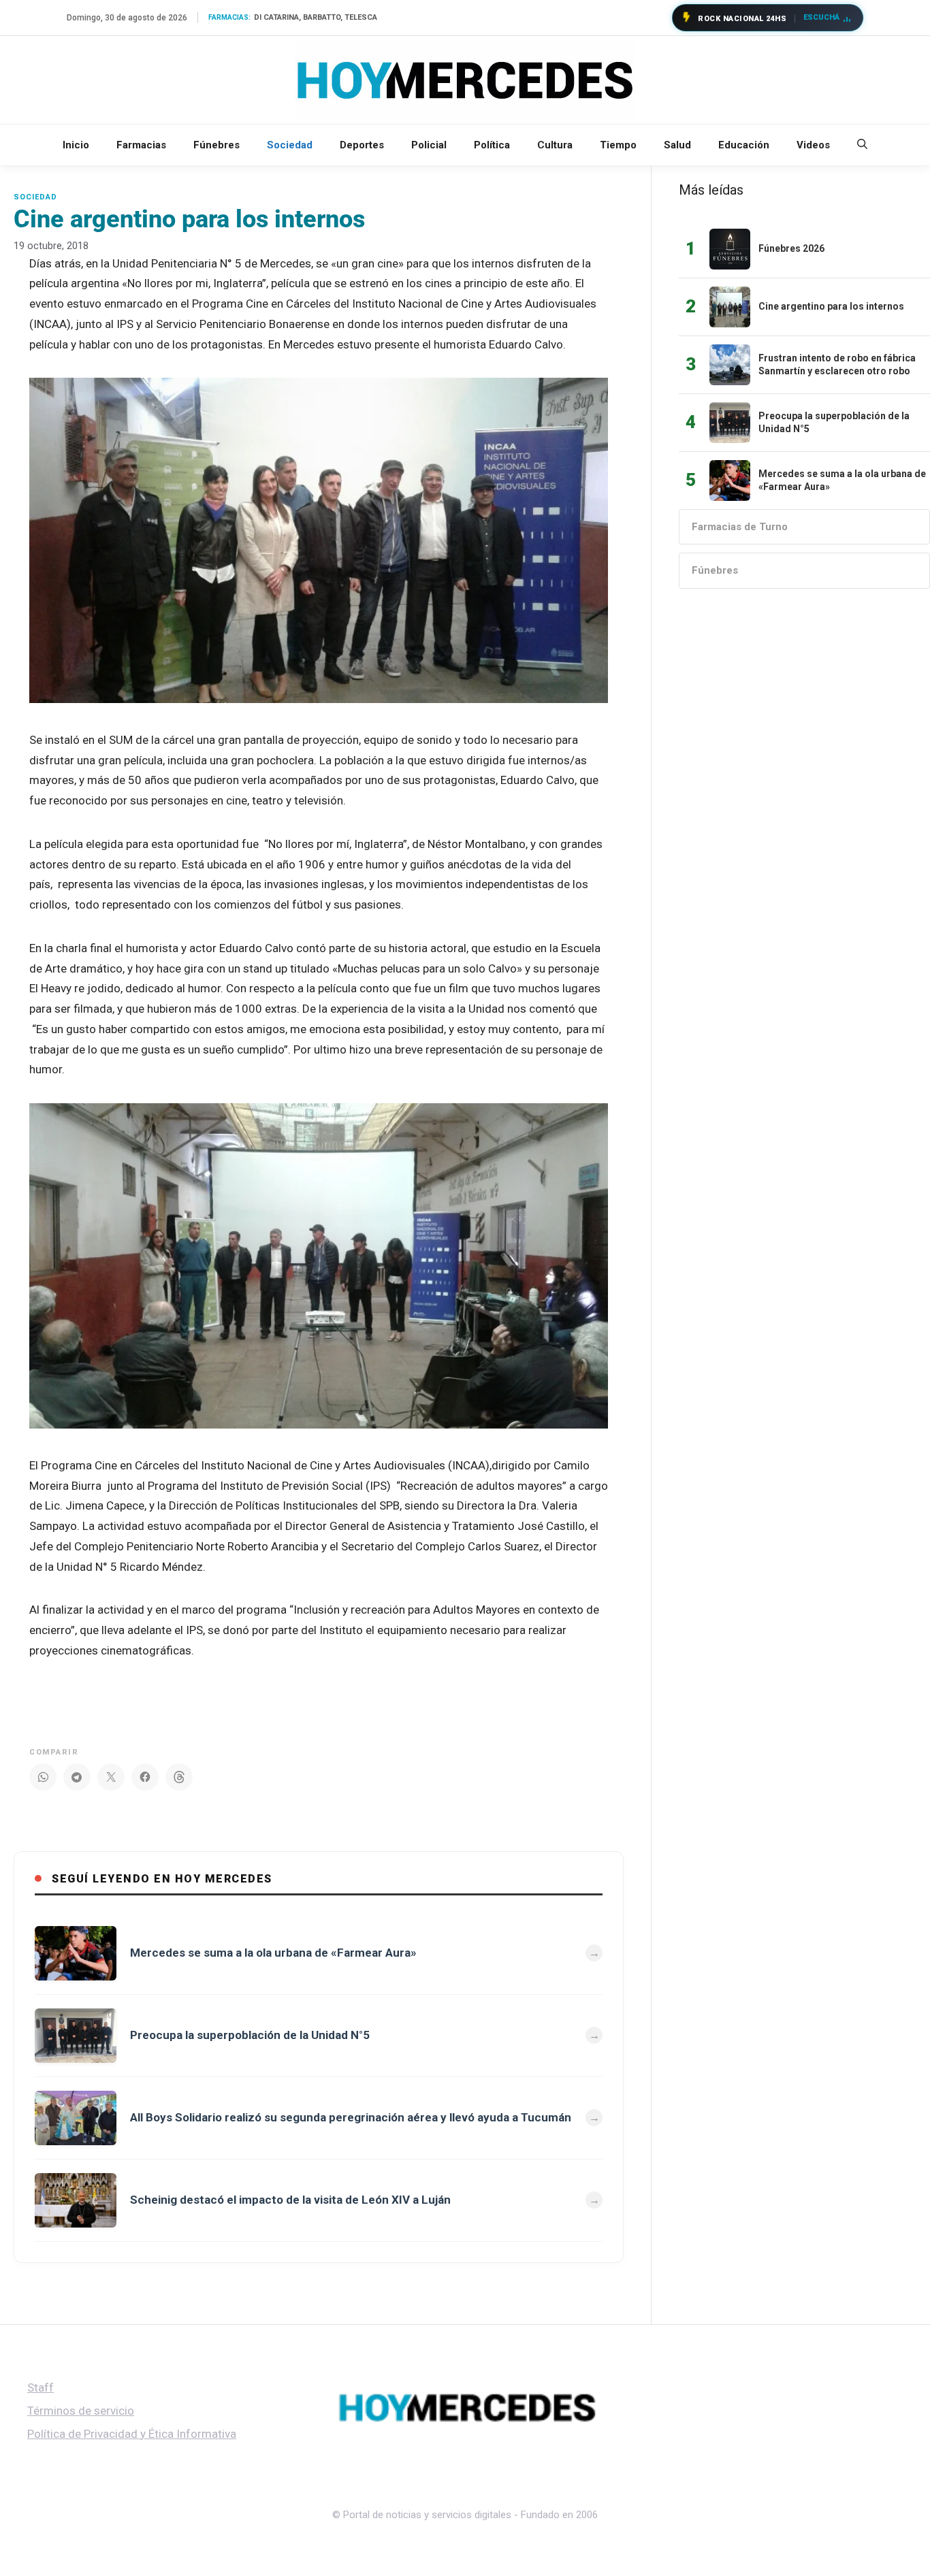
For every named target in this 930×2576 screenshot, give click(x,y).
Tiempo (618, 145)
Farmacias (141, 145)
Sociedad (290, 145)
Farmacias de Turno (740, 527)
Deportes (362, 145)
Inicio (76, 145)
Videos (813, 145)
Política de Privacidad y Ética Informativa (132, 2434)
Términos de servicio (81, 2411)
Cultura (555, 145)
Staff (41, 2387)
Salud (677, 145)
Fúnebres (217, 145)
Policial (429, 145)
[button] (862, 145)
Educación (744, 145)
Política (492, 145)
